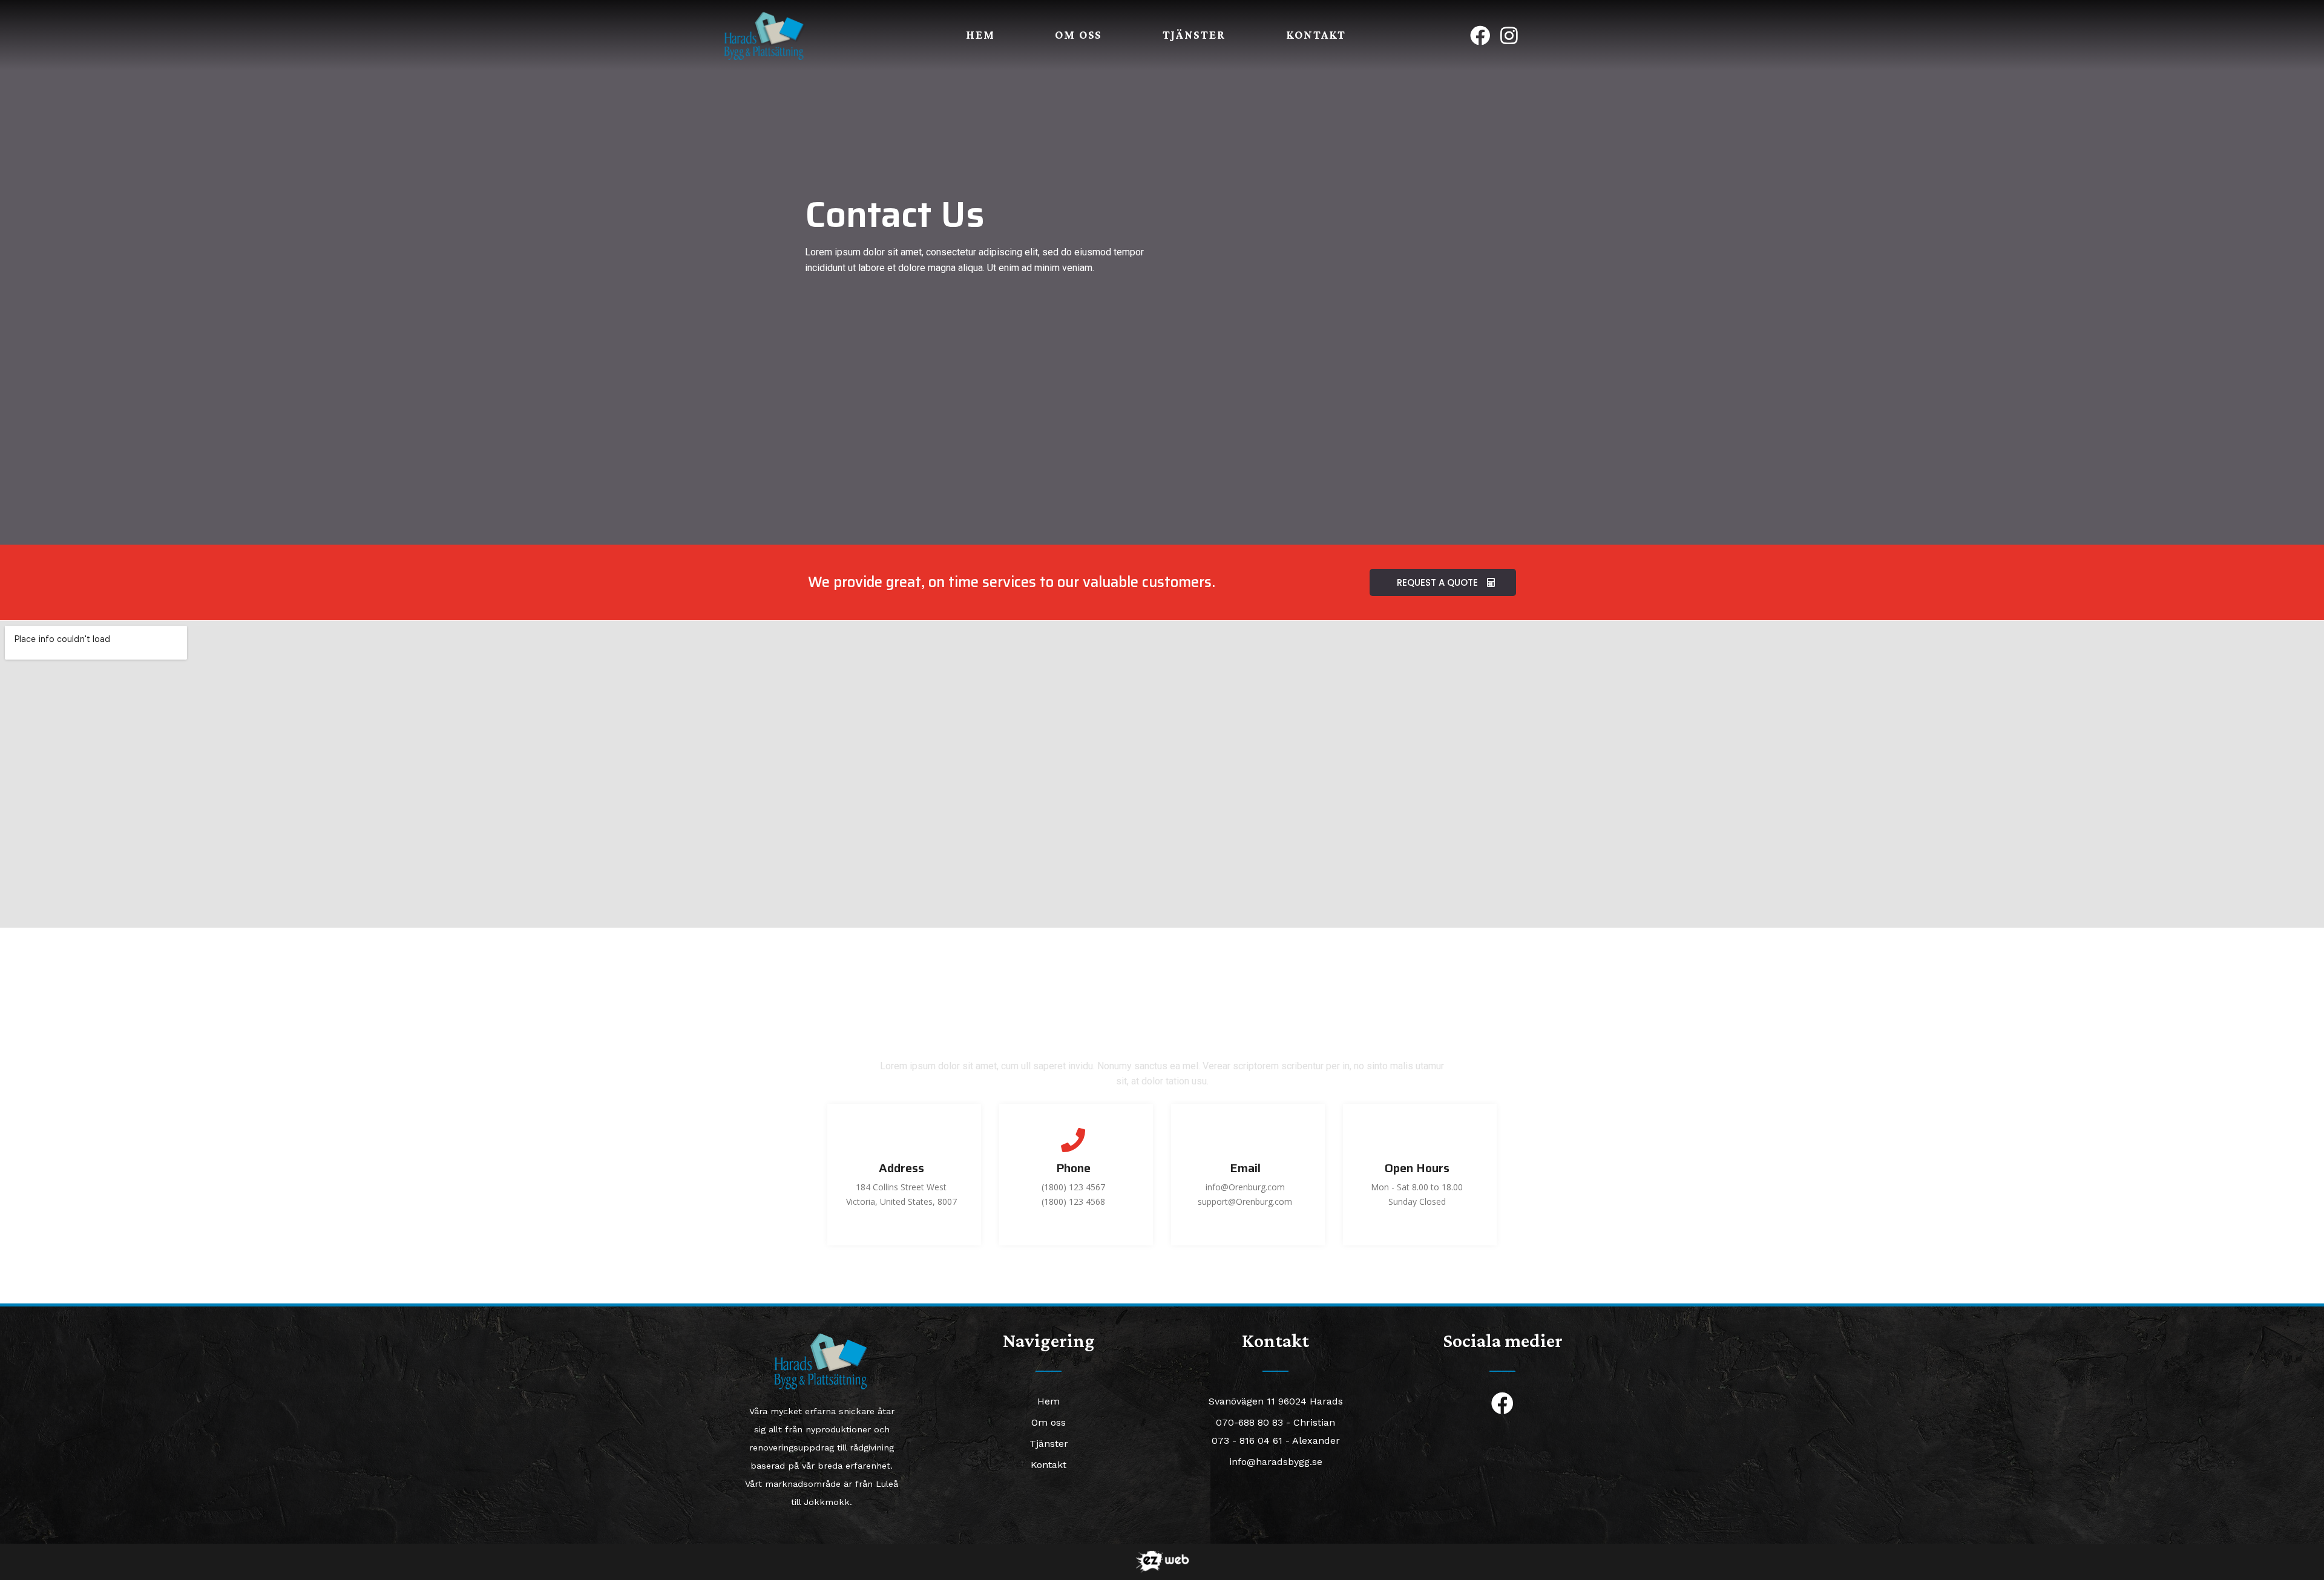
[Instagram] (1509, 35)
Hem (980, 35)
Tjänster (1194, 35)
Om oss (1078, 35)
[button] (1443, 582)
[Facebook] (1480, 35)
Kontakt (1316, 35)
